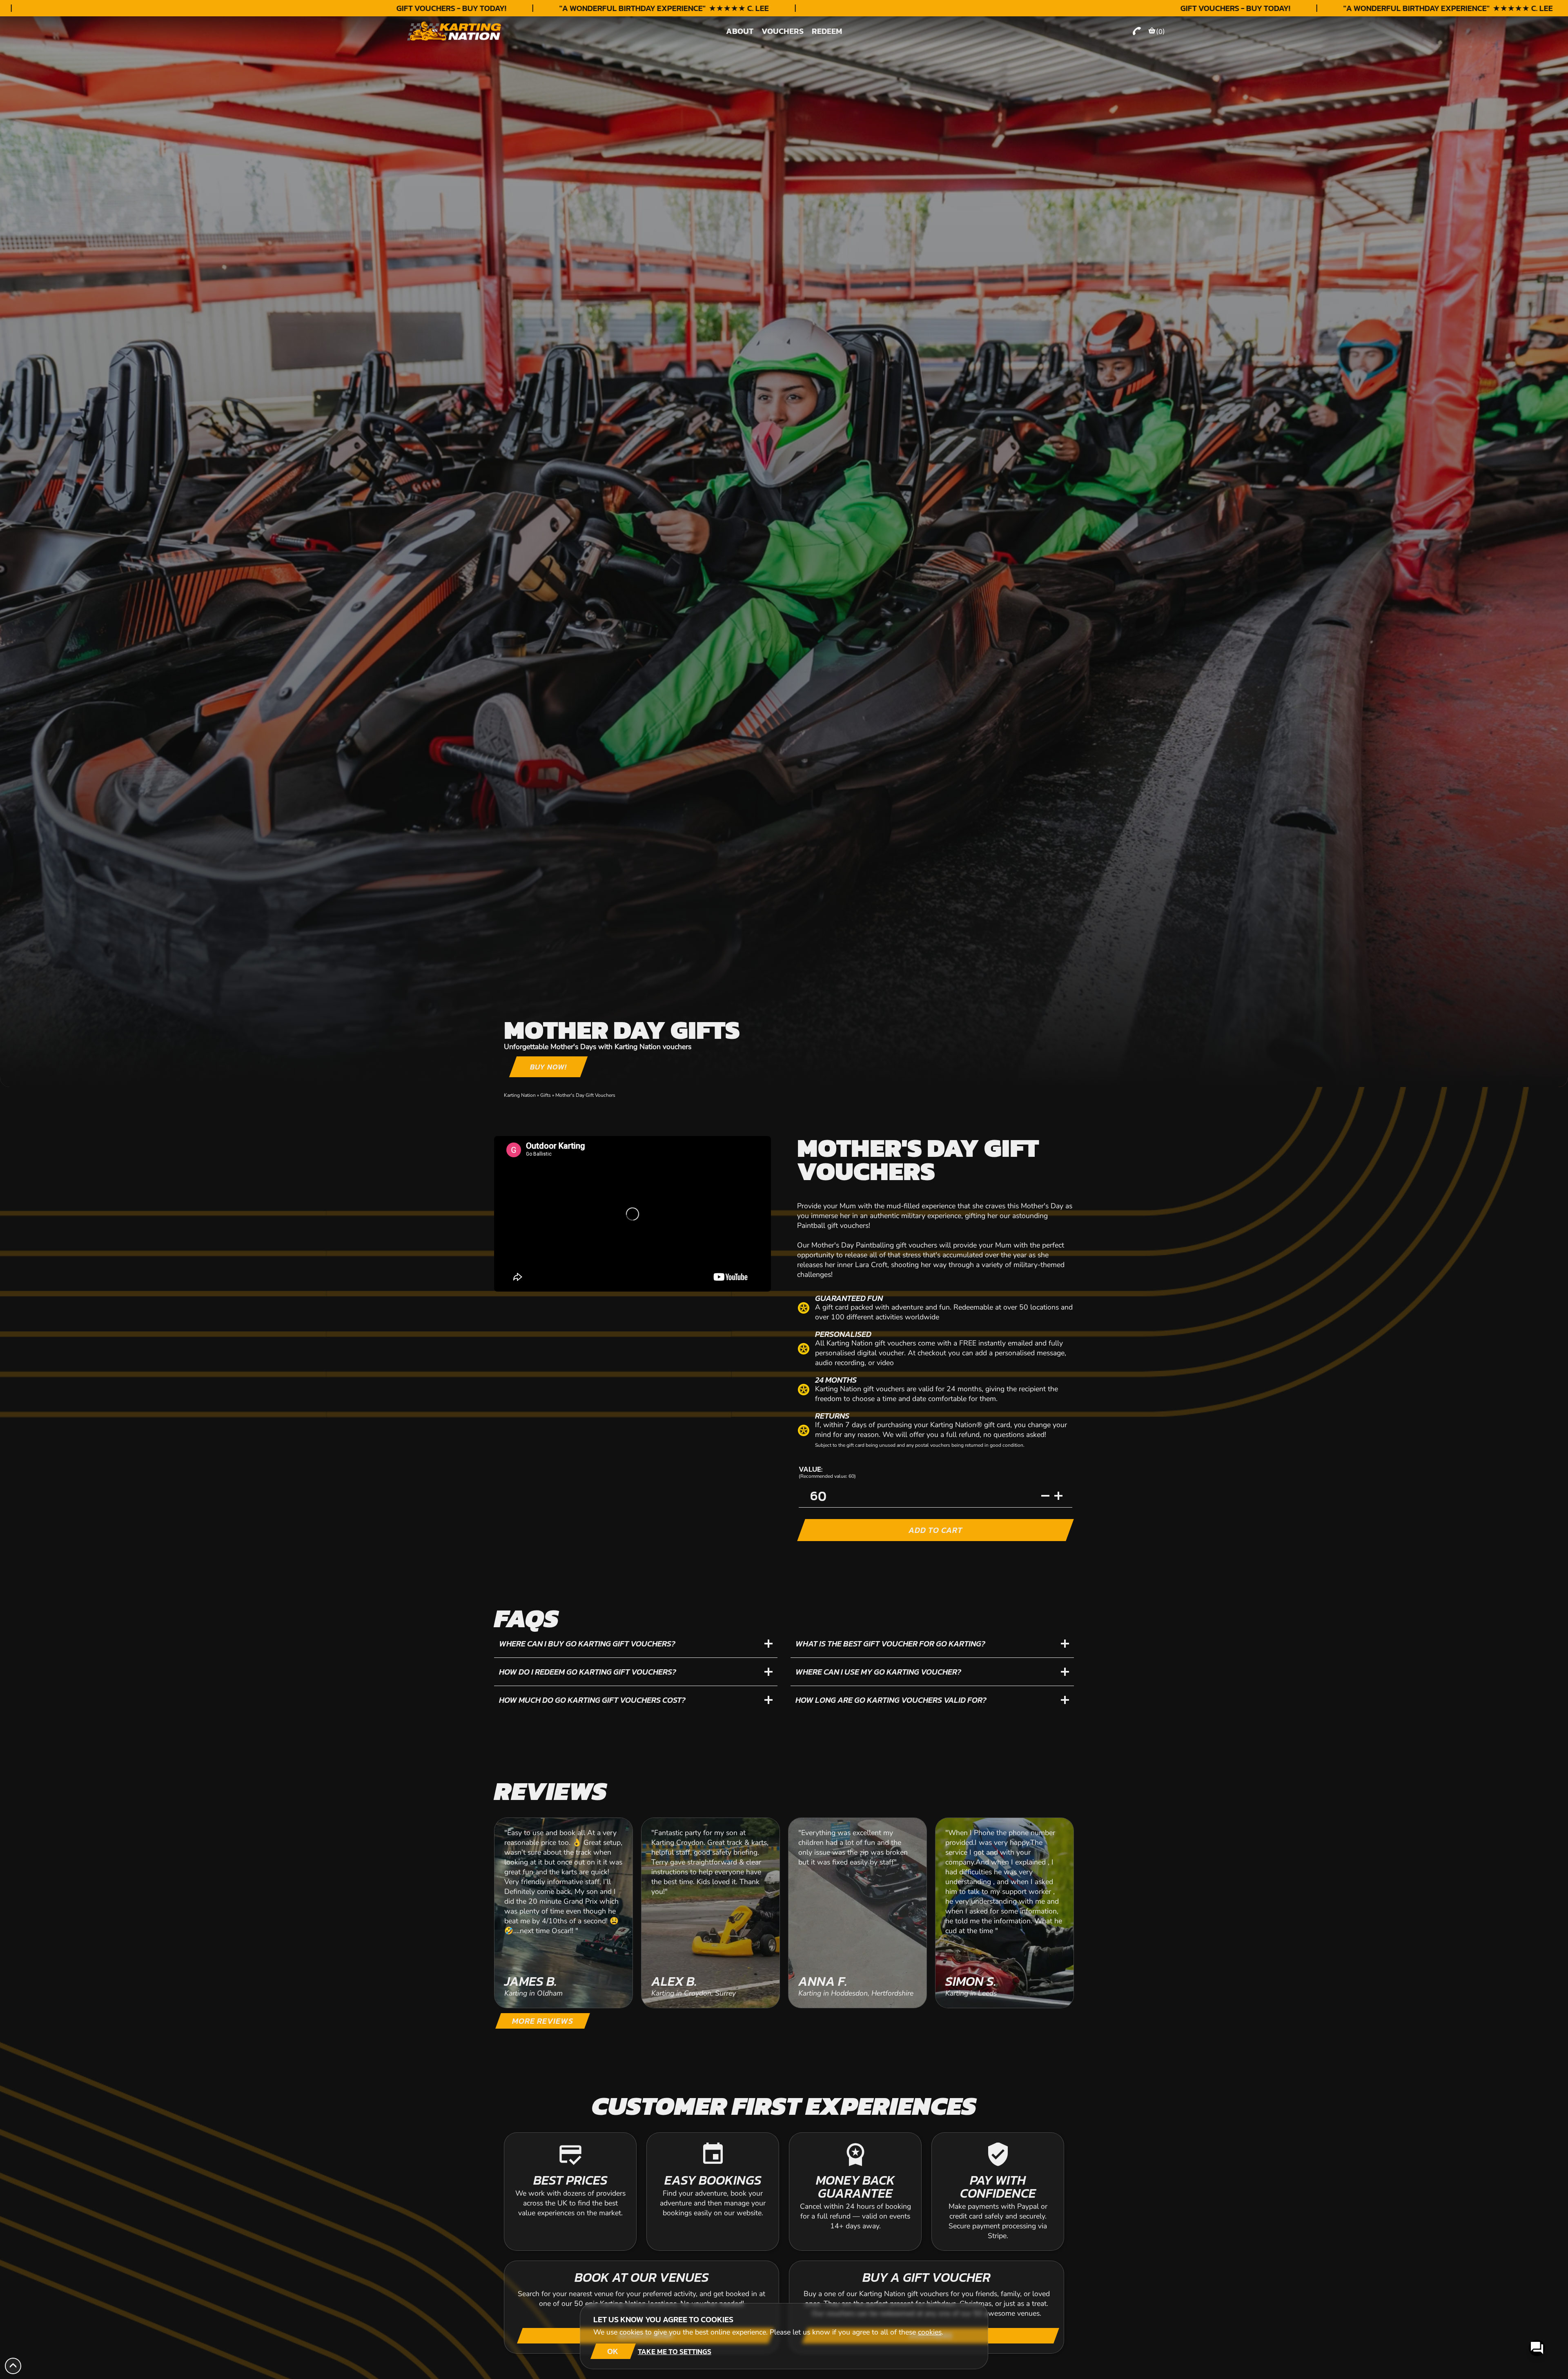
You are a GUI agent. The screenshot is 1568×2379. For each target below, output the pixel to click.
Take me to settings (675, 2351)
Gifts (546, 1095)
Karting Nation (520, 1095)
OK (613, 2351)
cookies (930, 2332)
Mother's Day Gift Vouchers (585, 1095)
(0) (1160, 31)
